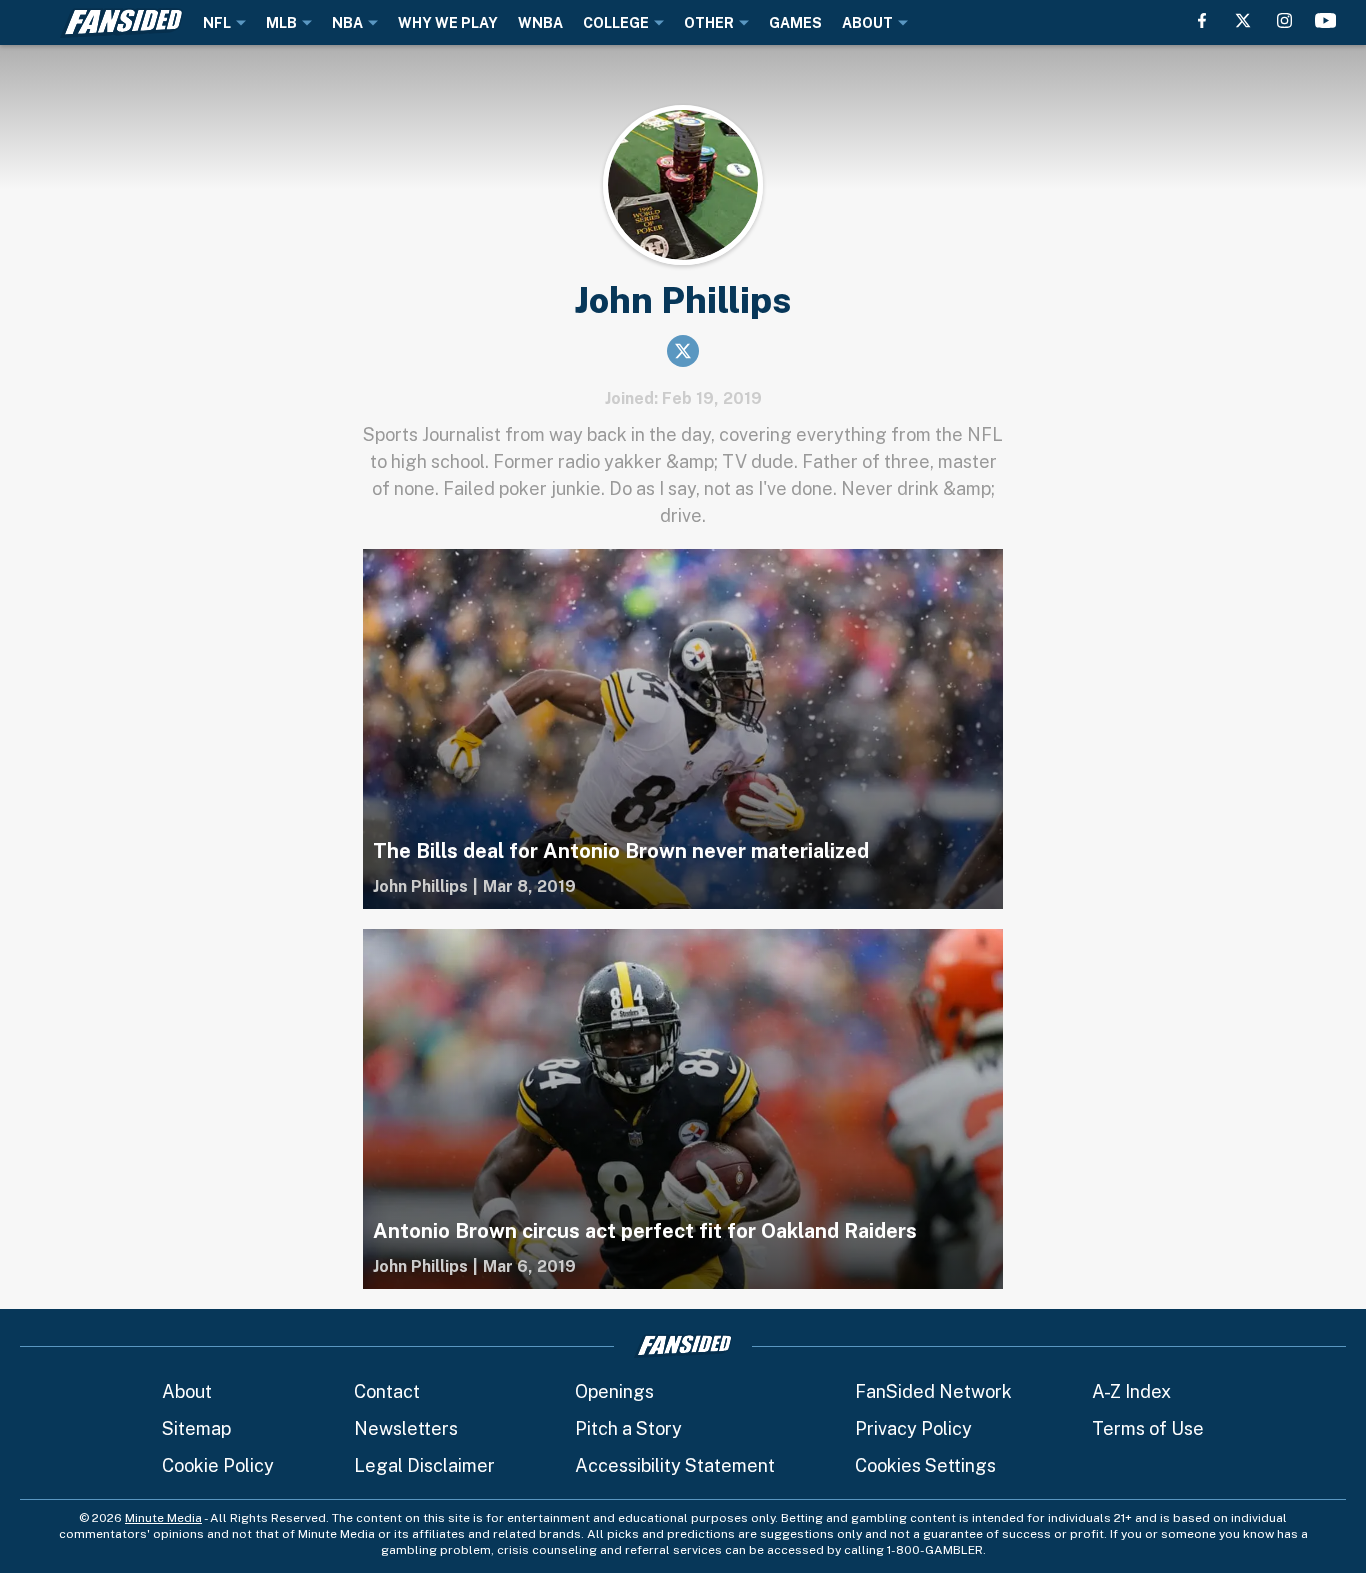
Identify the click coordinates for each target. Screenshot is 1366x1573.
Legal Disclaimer (424, 1465)
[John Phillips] (420, 887)
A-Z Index (1131, 1391)
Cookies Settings (925, 1465)
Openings (614, 1391)
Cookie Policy (218, 1465)
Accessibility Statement (675, 1465)
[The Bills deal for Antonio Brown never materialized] (683, 729)
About (187, 1391)
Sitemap (196, 1428)
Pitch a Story (628, 1428)
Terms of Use (1148, 1428)
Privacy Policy (913, 1428)
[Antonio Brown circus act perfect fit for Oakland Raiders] (683, 1109)
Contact (387, 1391)
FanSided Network (933, 1391)
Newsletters (406, 1428)
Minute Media (163, 1518)
